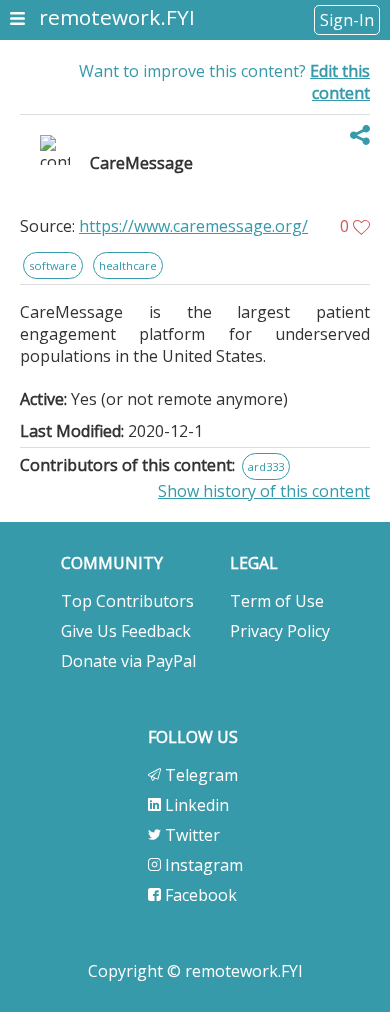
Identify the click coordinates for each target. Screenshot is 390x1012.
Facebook (199, 895)
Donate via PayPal (128, 661)
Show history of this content (264, 491)
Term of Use (277, 601)
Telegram (199, 775)
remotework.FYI (117, 17)
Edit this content (340, 82)
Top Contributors (127, 601)
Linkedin (195, 805)
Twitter (190, 835)
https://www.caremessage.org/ (193, 226)
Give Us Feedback (126, 631)
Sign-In (347, 20)
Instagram (202, 865)
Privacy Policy (280, 631)
